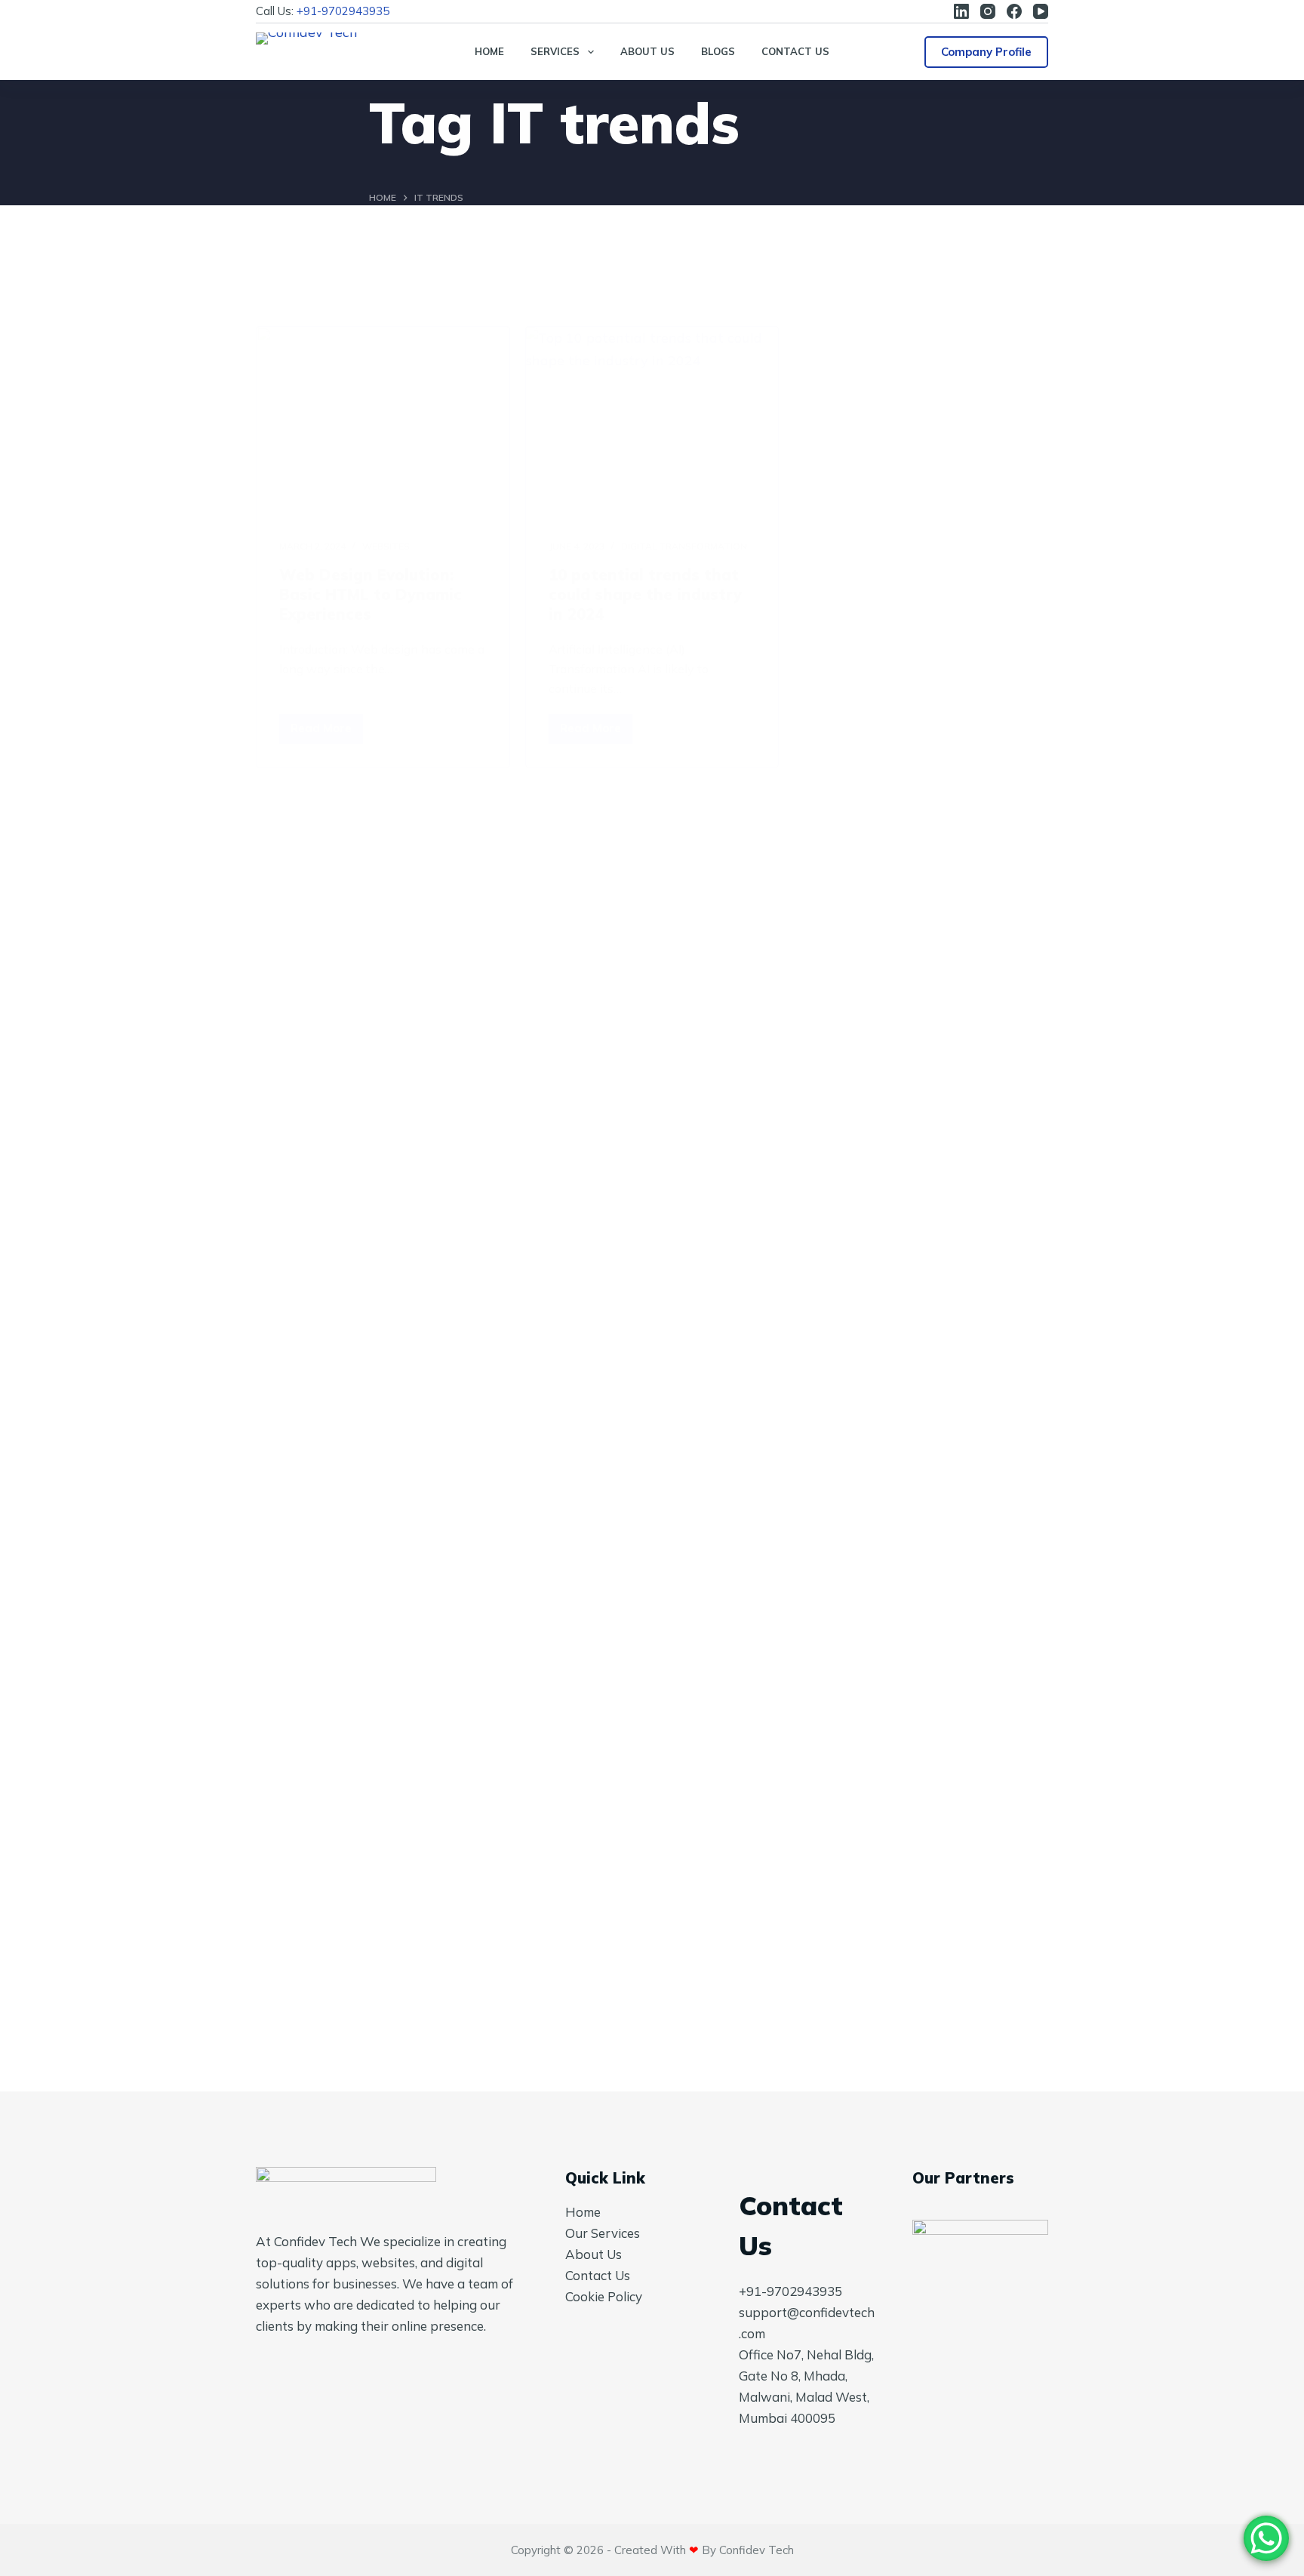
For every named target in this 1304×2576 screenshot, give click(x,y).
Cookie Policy (604, 2296)
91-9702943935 (346, 11)
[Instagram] (988, 11)
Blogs (718, 51)
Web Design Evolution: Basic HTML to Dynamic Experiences (371, 594)
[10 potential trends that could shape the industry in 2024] (652, 422)
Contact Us (795, 51)
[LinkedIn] (961, 11)
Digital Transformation (684, 546)
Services (555, 51)
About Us (647, 51)
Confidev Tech (757, 2550)
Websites (386, 546)
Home (489, 51)
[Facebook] (1014, 11)
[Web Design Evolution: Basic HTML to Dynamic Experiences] (383, 422)
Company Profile (986, 52)
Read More (327, 732)
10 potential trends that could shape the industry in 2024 (645, 594)
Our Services (603, 2233)
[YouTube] (1041, 11)
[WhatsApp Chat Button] (1266, 2538)
